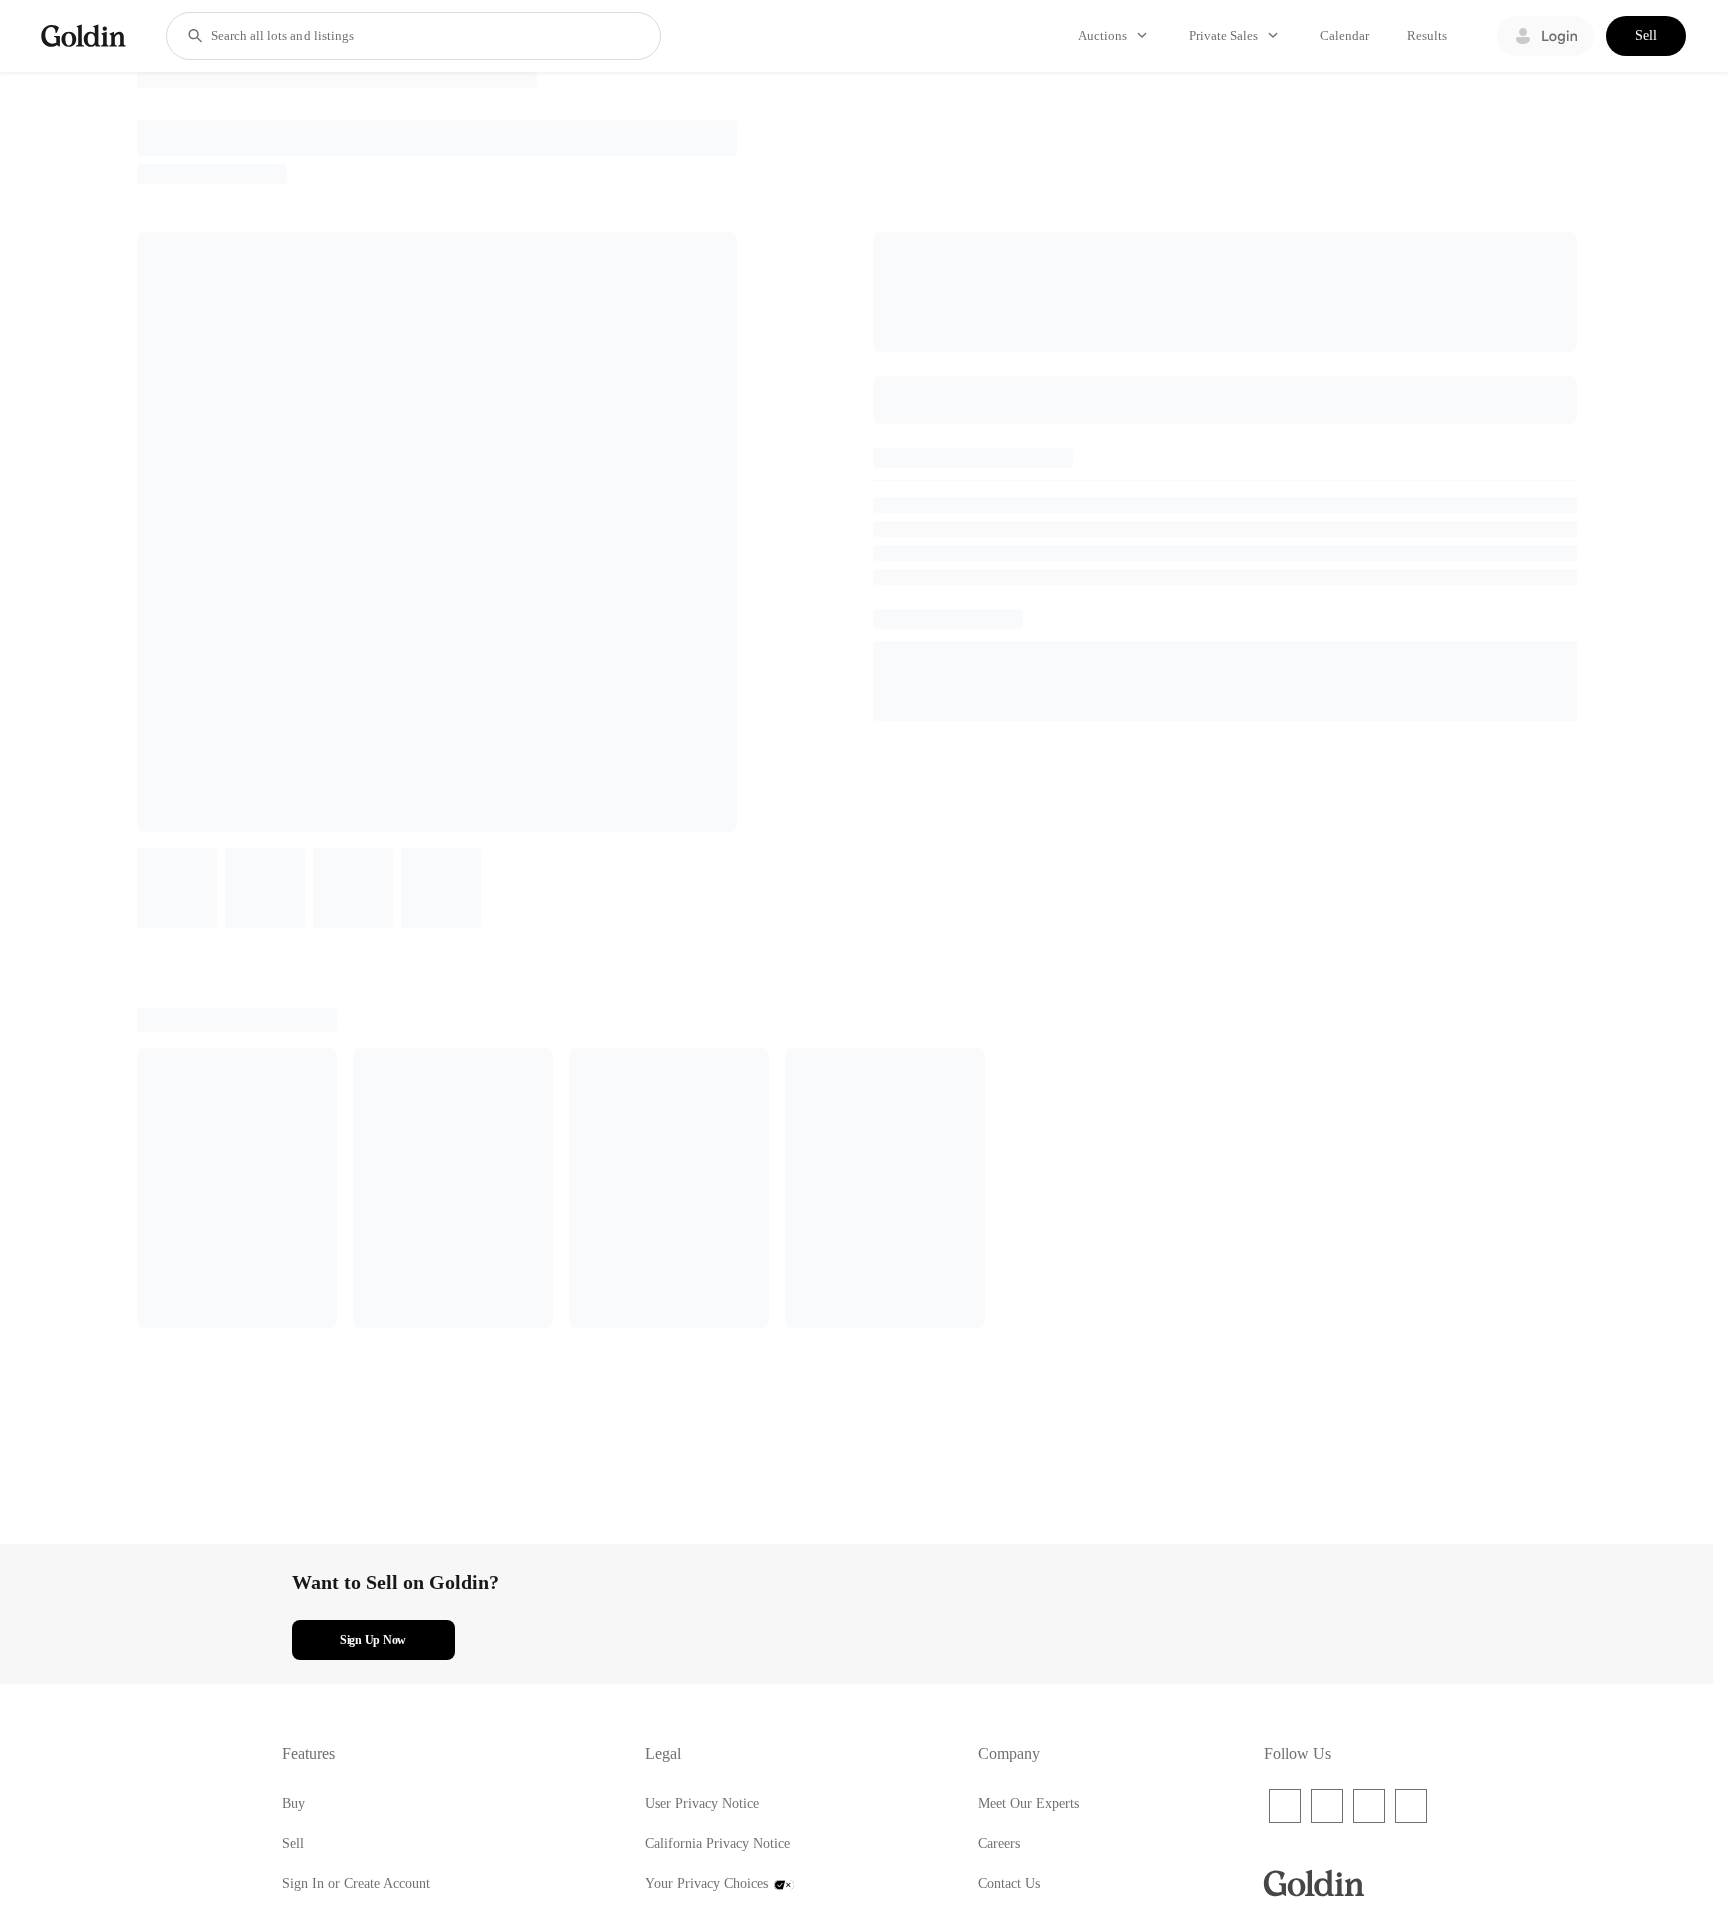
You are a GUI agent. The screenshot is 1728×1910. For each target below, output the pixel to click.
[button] (195, 36)
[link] (83, 35)
